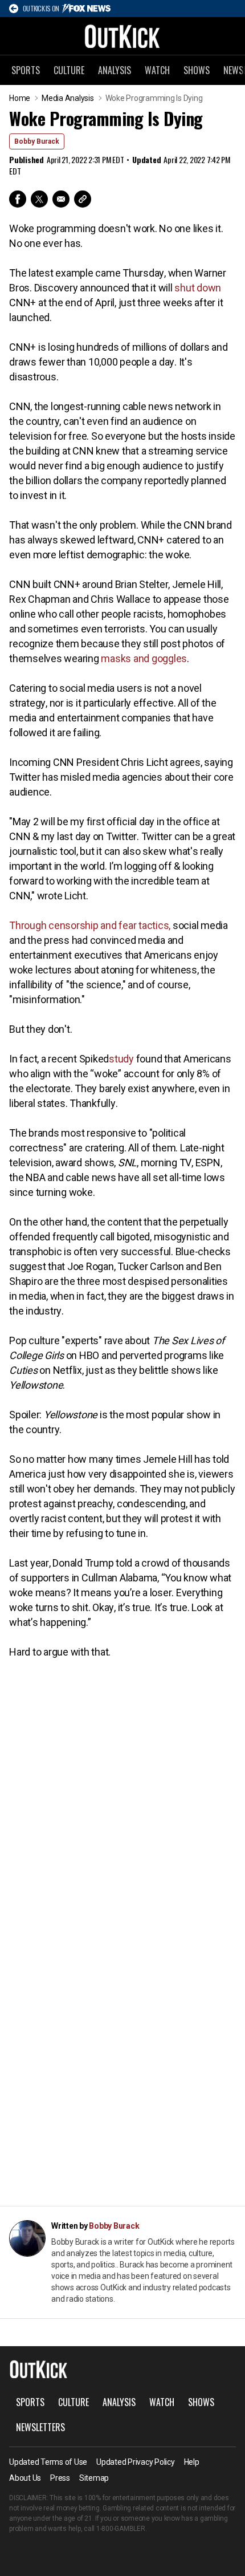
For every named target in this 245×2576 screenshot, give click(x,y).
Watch (157, 70)
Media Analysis (68, 98)
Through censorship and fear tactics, (90, 925)
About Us (25, 2478)
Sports (26, 70)
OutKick (122, 36)
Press (60, 2478)
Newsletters (40, 2427)
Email (61, 199)
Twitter (39, 199)
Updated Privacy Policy (136, 2462)
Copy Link (83, 199)
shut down (198, 288)
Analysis (115, 70)
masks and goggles (144, 658)
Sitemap (94, 2478)
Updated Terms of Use (48, 2462)
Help (192, 2462)
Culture (69, 70)
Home (20, 98)
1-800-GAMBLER (121, 2529)
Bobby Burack (37, 141)
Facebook (18, 199)
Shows (197, 70)
